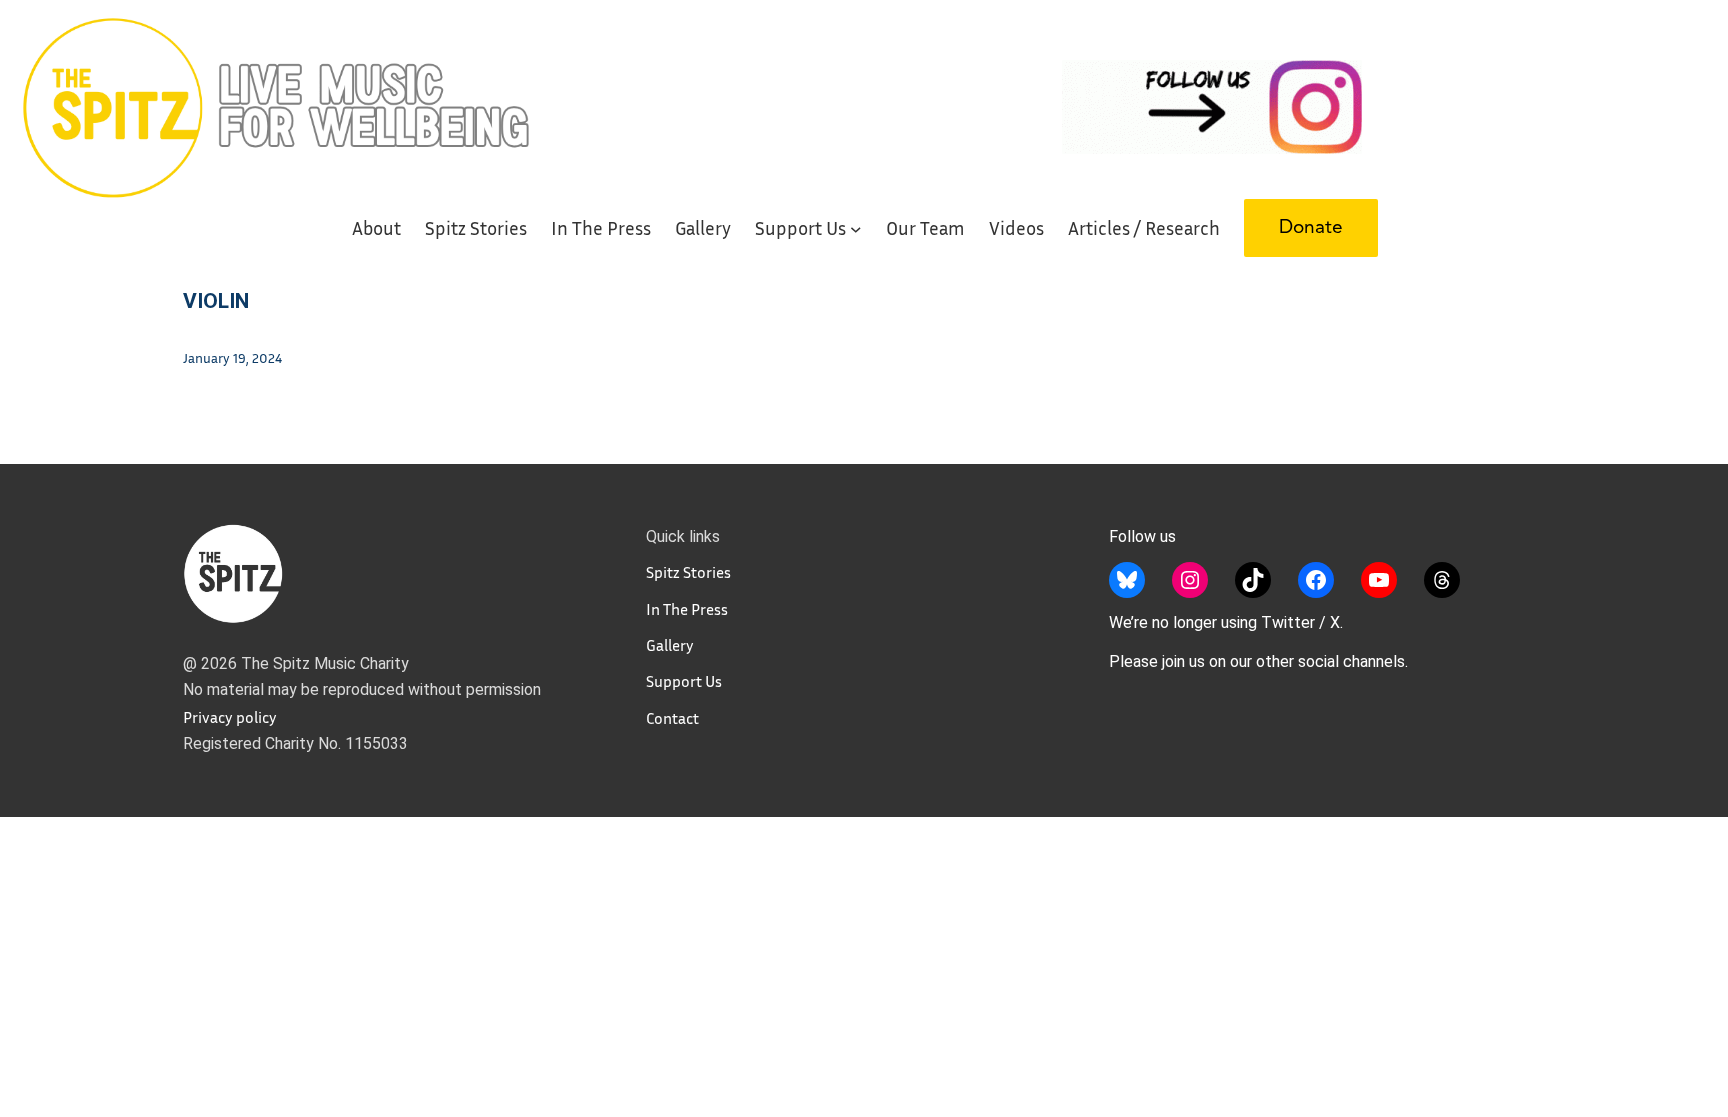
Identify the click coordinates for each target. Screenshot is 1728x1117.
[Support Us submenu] (856, 228)
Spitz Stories (688, 572)
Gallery (670, 645)
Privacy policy (230, 717)
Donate (1311, 228)
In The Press (687, 609)
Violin (216, 301)
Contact (672, 718)
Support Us (684, 681)
